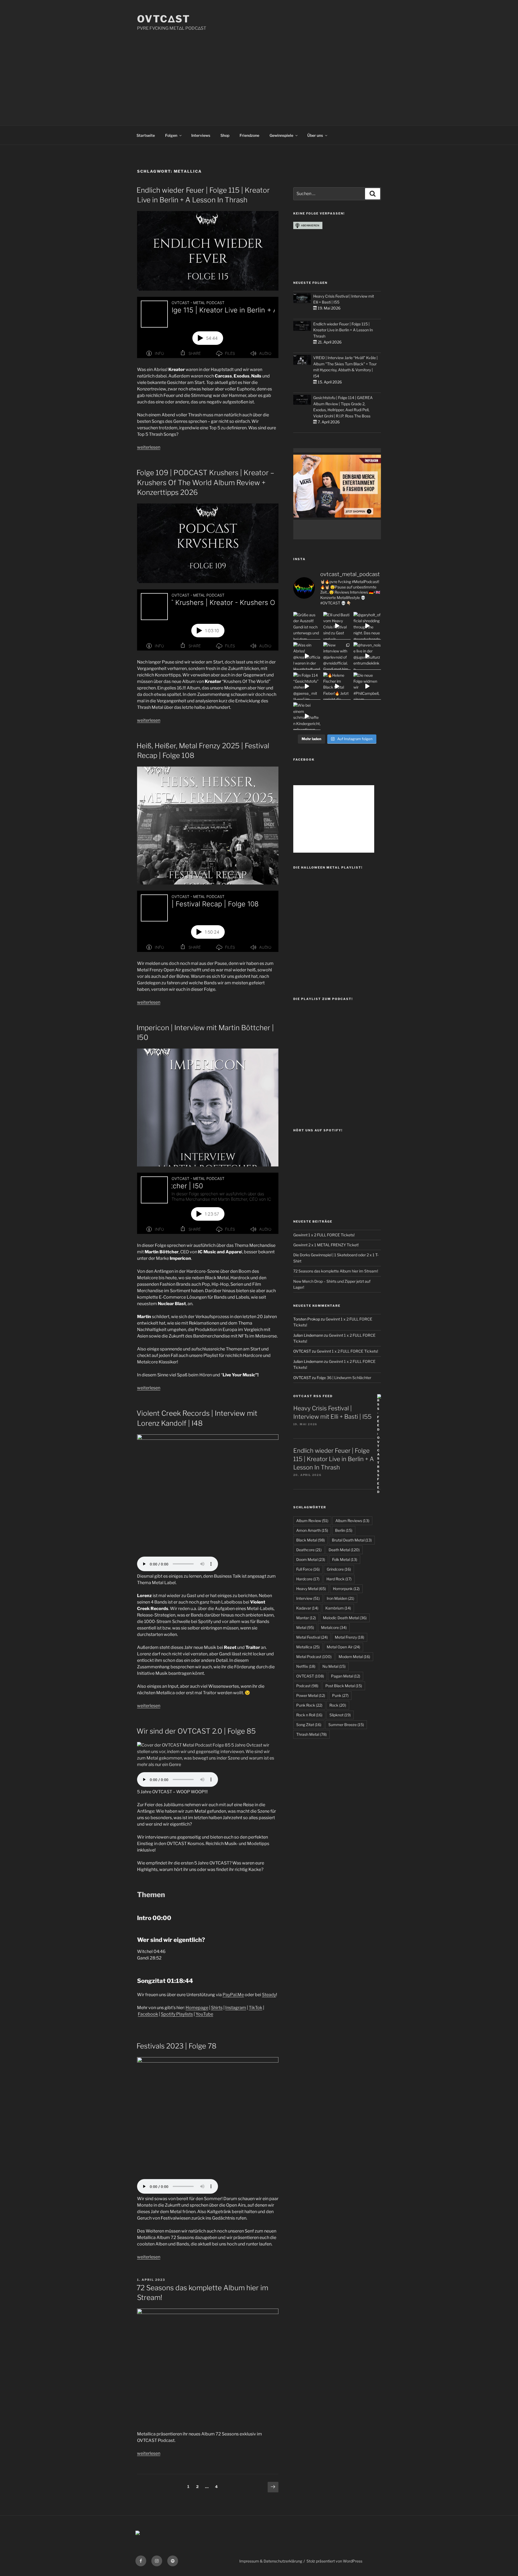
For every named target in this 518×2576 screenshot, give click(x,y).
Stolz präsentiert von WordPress (334, 2561)
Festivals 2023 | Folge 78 (176, 2046)
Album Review (312, 1521)
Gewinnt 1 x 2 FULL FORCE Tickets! (324, 1235)
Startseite (146, 135)
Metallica (308, 1647)
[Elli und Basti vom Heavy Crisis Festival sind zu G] (337, 626)
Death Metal (344, 1550)
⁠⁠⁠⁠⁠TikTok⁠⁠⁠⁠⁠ (255, 2008)
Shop (225, 135)
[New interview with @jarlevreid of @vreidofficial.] (337, 656)
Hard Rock (339, 1579)
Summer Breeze (346, 1725)
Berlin (344, 1530)
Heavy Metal (311, 1589)
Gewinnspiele (281, 135)
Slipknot (340, 1715)
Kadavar (307, 1608)
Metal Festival (312, 1637)
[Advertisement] (259, 72)
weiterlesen (149, 447)
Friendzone (249, 135)
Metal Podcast (314, 1657)
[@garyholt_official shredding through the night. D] (367, 626)
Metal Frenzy (350, 1637)
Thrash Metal (311, 1734)
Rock (338, 1705)
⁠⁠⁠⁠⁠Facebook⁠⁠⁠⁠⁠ (148, 2014)
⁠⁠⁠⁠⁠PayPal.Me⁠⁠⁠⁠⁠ (233, 1995)
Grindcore (339, 1569)
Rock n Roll (309, 1715)
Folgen (171, 135)
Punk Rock (309, 1705)
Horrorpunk (346, 1589)
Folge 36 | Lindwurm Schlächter (344, 1378)
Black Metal (311, 1540)
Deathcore (309, 1550)
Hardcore (308, 1579)
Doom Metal (311, 1559)
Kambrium (338, 1608)
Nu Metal (334, 1666)
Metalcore (334, 1627)
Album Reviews (352, 1521)
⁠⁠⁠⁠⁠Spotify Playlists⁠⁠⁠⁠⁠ (177, 2014)
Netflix (306, 1666)
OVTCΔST (164, 19)
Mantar (306, 1618)
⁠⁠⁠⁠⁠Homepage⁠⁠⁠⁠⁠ (197, 2008)
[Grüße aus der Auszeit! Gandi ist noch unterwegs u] (307, 626)
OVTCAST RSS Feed (313, 1396)
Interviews (201, 135)
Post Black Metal (344, 1686)
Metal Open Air (343, 1647)
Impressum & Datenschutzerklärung (271, 2561)
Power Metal (311, 1695)
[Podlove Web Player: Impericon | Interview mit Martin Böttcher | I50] (208, 1203)
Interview (308, 1598)
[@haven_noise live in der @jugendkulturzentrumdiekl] (367, 656)
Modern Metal (354, 1657)
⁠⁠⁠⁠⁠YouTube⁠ (204, 2014)
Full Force (308, 1569)
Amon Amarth (312, 1530)
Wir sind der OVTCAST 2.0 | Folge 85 (196, 1731)
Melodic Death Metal (345, 1618)
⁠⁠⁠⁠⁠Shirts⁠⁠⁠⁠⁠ (217, 2008)
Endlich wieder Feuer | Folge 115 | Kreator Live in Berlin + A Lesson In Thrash (343, 330)
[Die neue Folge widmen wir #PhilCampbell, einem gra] (367, 686)
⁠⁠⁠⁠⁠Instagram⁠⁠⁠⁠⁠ (236, 2008)
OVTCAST (310, 1676)
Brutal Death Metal (352, 1540)
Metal (305, 1627)
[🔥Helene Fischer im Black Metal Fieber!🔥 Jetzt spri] (337, 686)
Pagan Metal (346, 1676)
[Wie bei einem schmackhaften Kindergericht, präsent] (307, 716)
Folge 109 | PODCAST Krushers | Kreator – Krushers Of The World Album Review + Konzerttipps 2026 (205, 482)
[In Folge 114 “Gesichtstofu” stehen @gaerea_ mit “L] (307, 686)
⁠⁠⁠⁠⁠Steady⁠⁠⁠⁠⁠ (269, 1995)
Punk (340, 1695)
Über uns (315, 135)
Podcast (307, 1686)
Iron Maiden (340, 1598)
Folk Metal (345, 1559)
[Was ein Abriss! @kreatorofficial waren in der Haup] (307, 656)
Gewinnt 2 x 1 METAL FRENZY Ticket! (326, 1245)
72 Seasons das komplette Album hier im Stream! (336, 1271)
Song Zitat (309, 1725)
